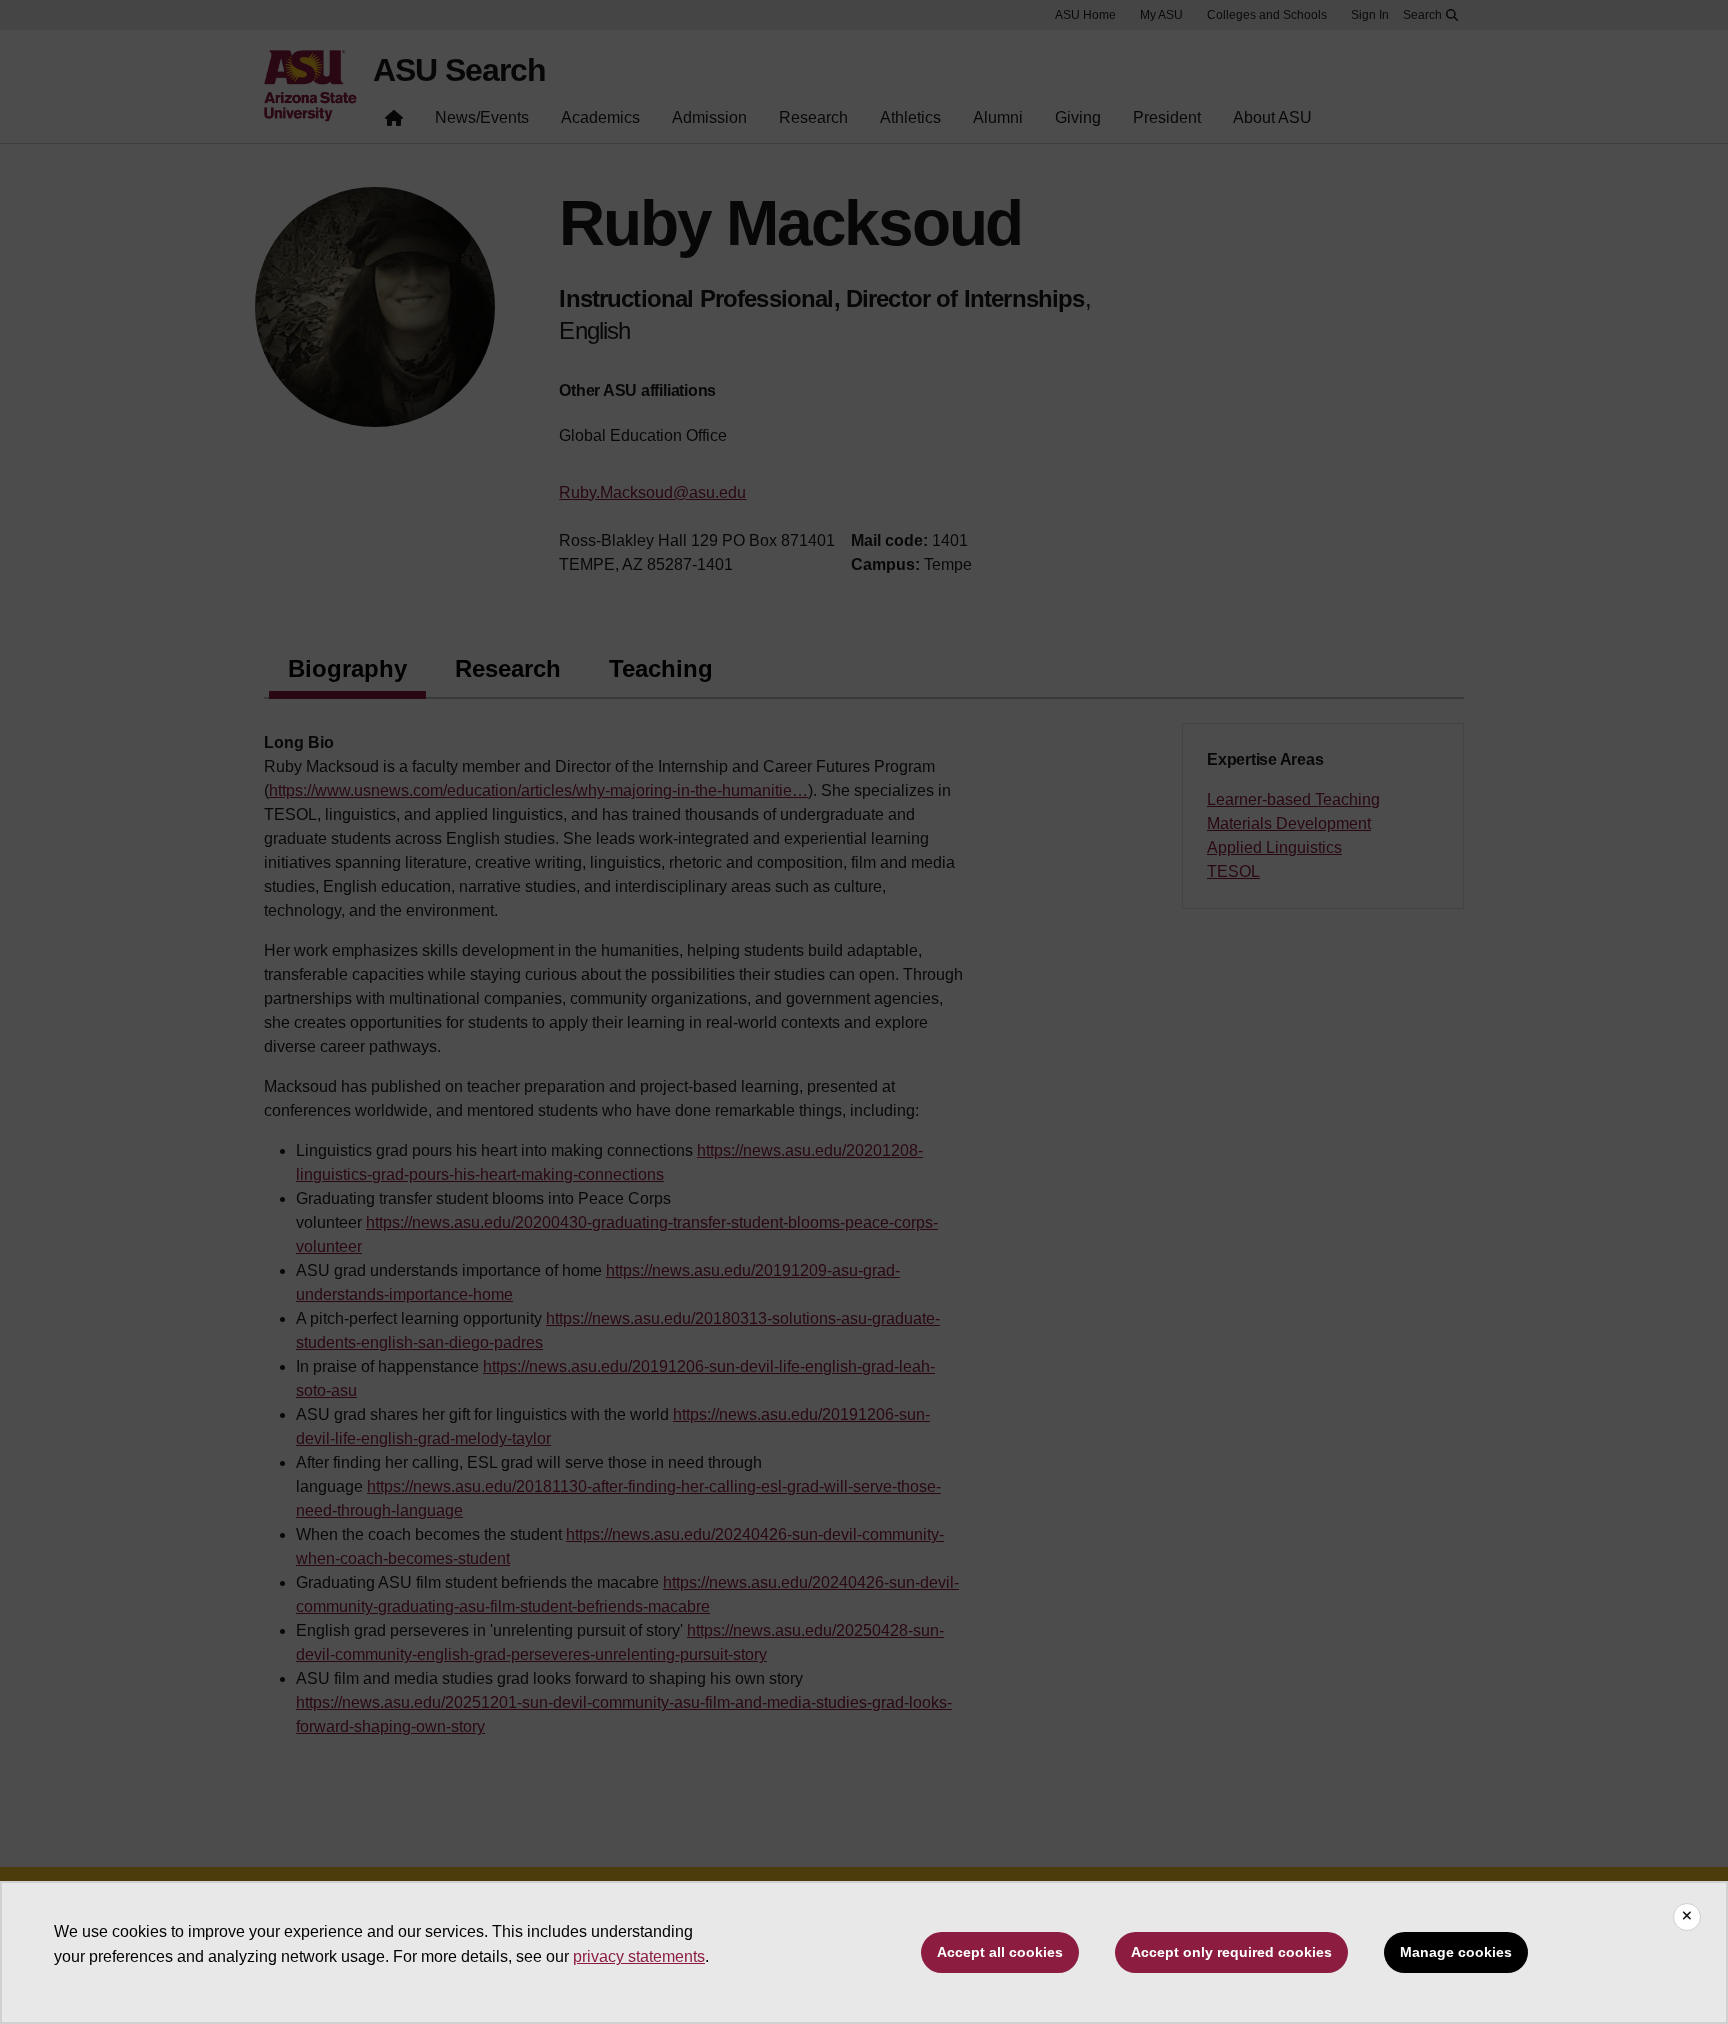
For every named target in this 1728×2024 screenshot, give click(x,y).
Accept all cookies (1000, 1952)
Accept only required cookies (1231, 1952)
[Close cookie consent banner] (1687, 1917)
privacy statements (639, 1956)
